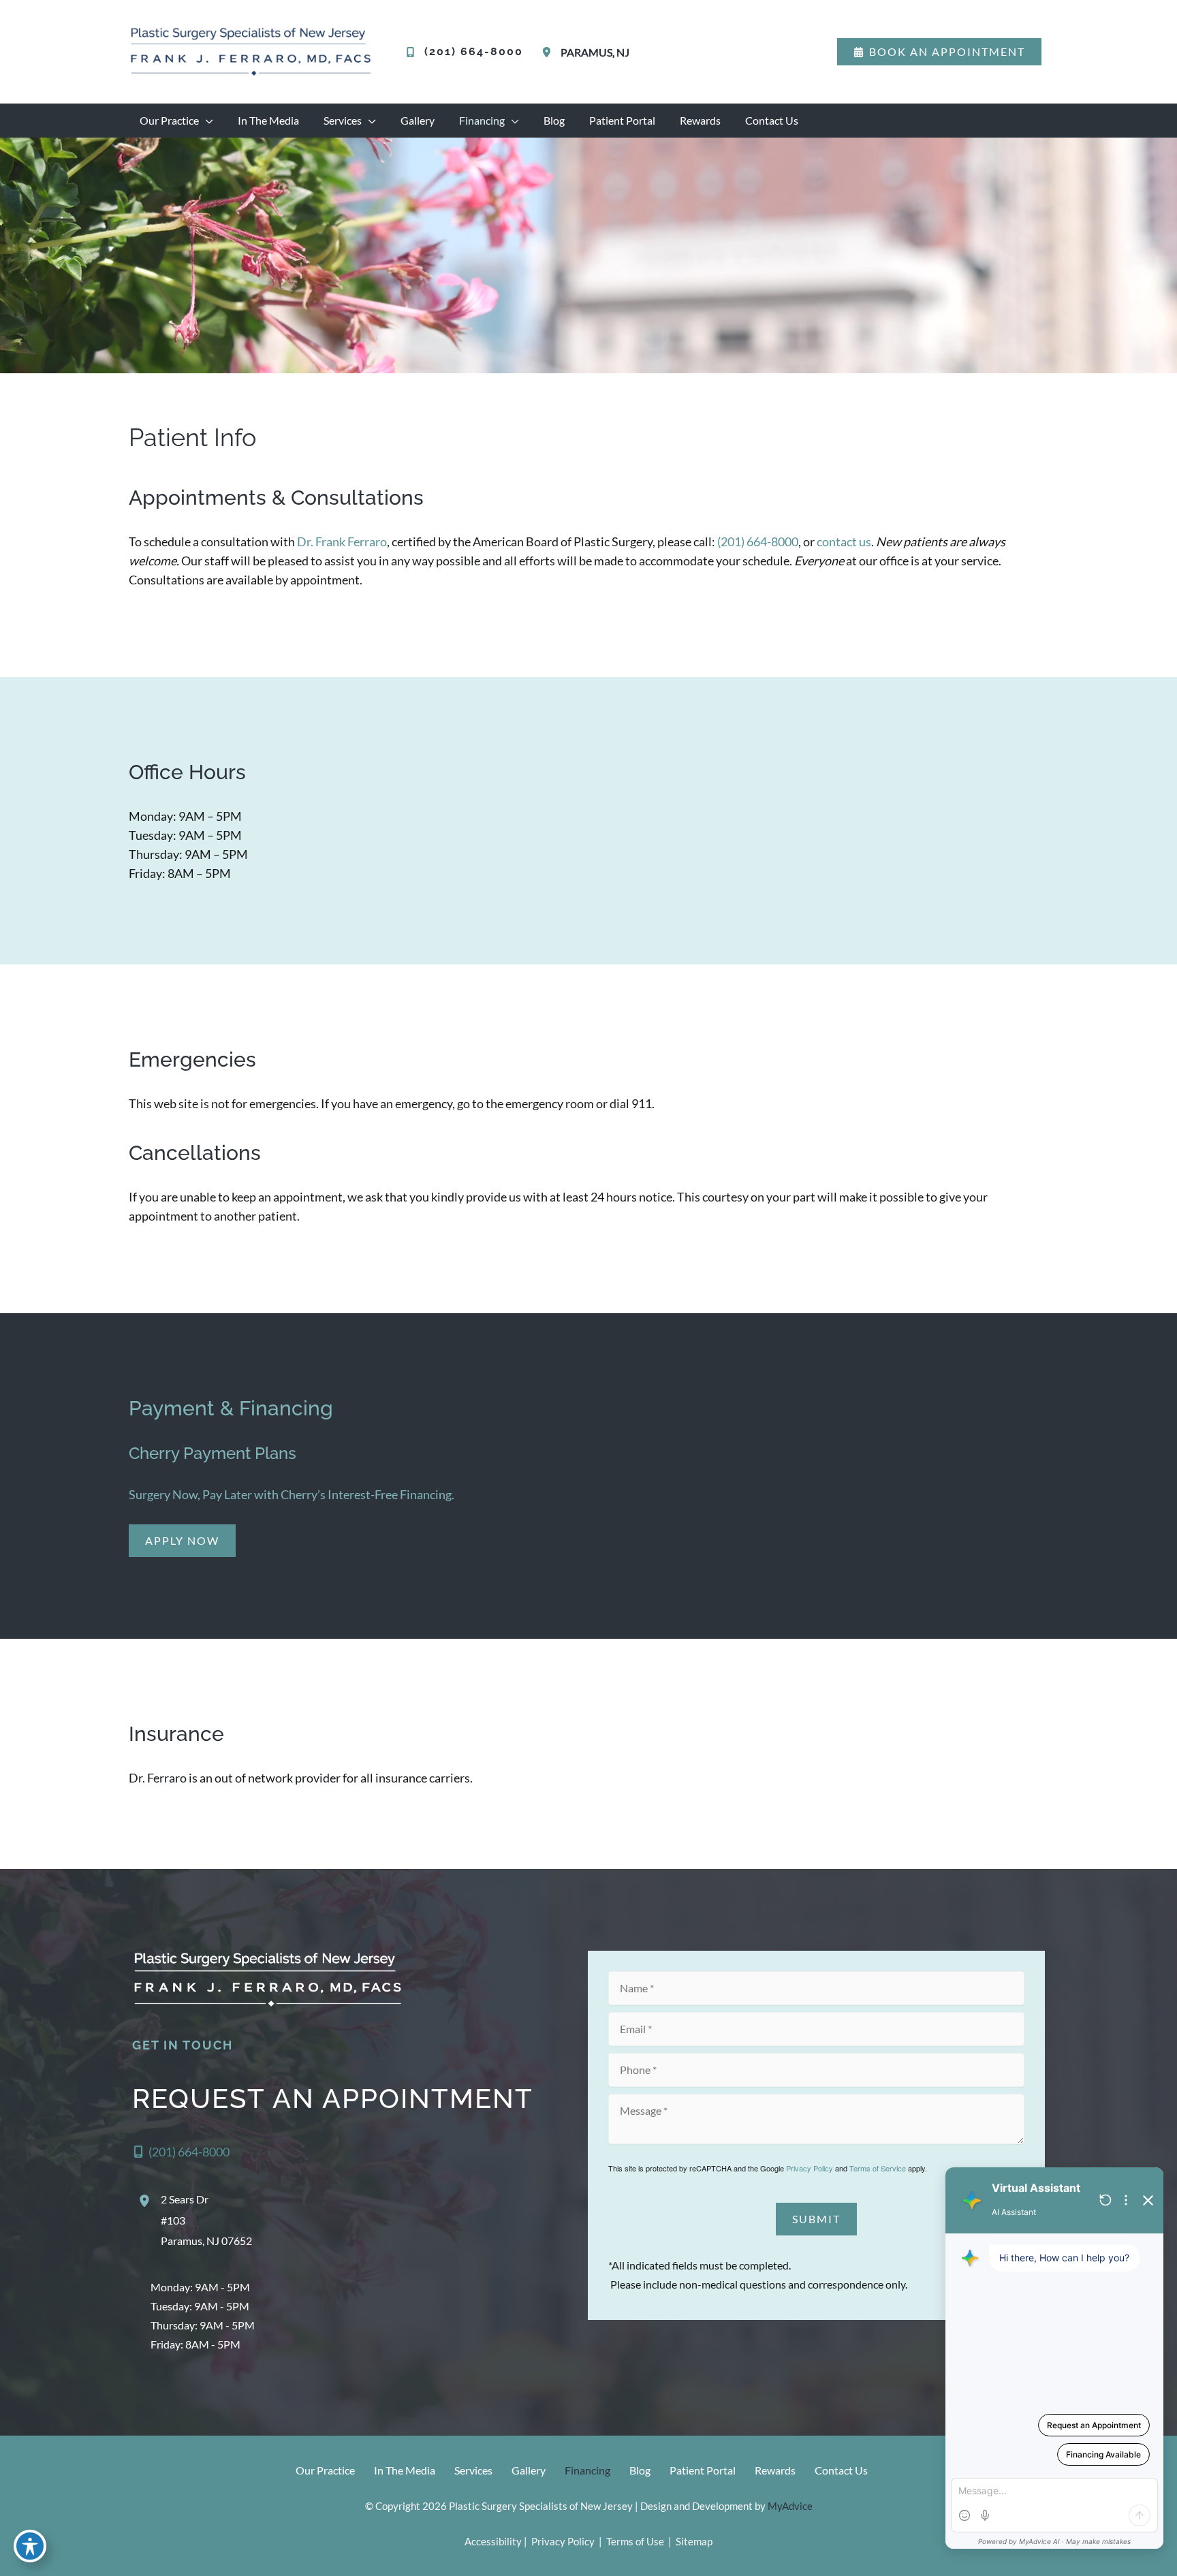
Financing (587, 2470)
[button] (939, 52)
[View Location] (549, 52)
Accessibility (493, 2541)
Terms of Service (878, 2168)
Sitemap (693, 2541)
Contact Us (841, 2470)
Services (473, 2470)
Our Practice (325, 2470)
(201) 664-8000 (758, 541)
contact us (844, 541)
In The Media (405, 2470)
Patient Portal (703, 2470)
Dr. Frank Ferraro (341, 541)
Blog (640, 2470)
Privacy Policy (810, 2168)
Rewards (775, 2470)
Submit (816, 2219)
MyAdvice (790, 2506)
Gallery (529, 2470)
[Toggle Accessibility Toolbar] (30, 2546)
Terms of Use (635, 2541)
